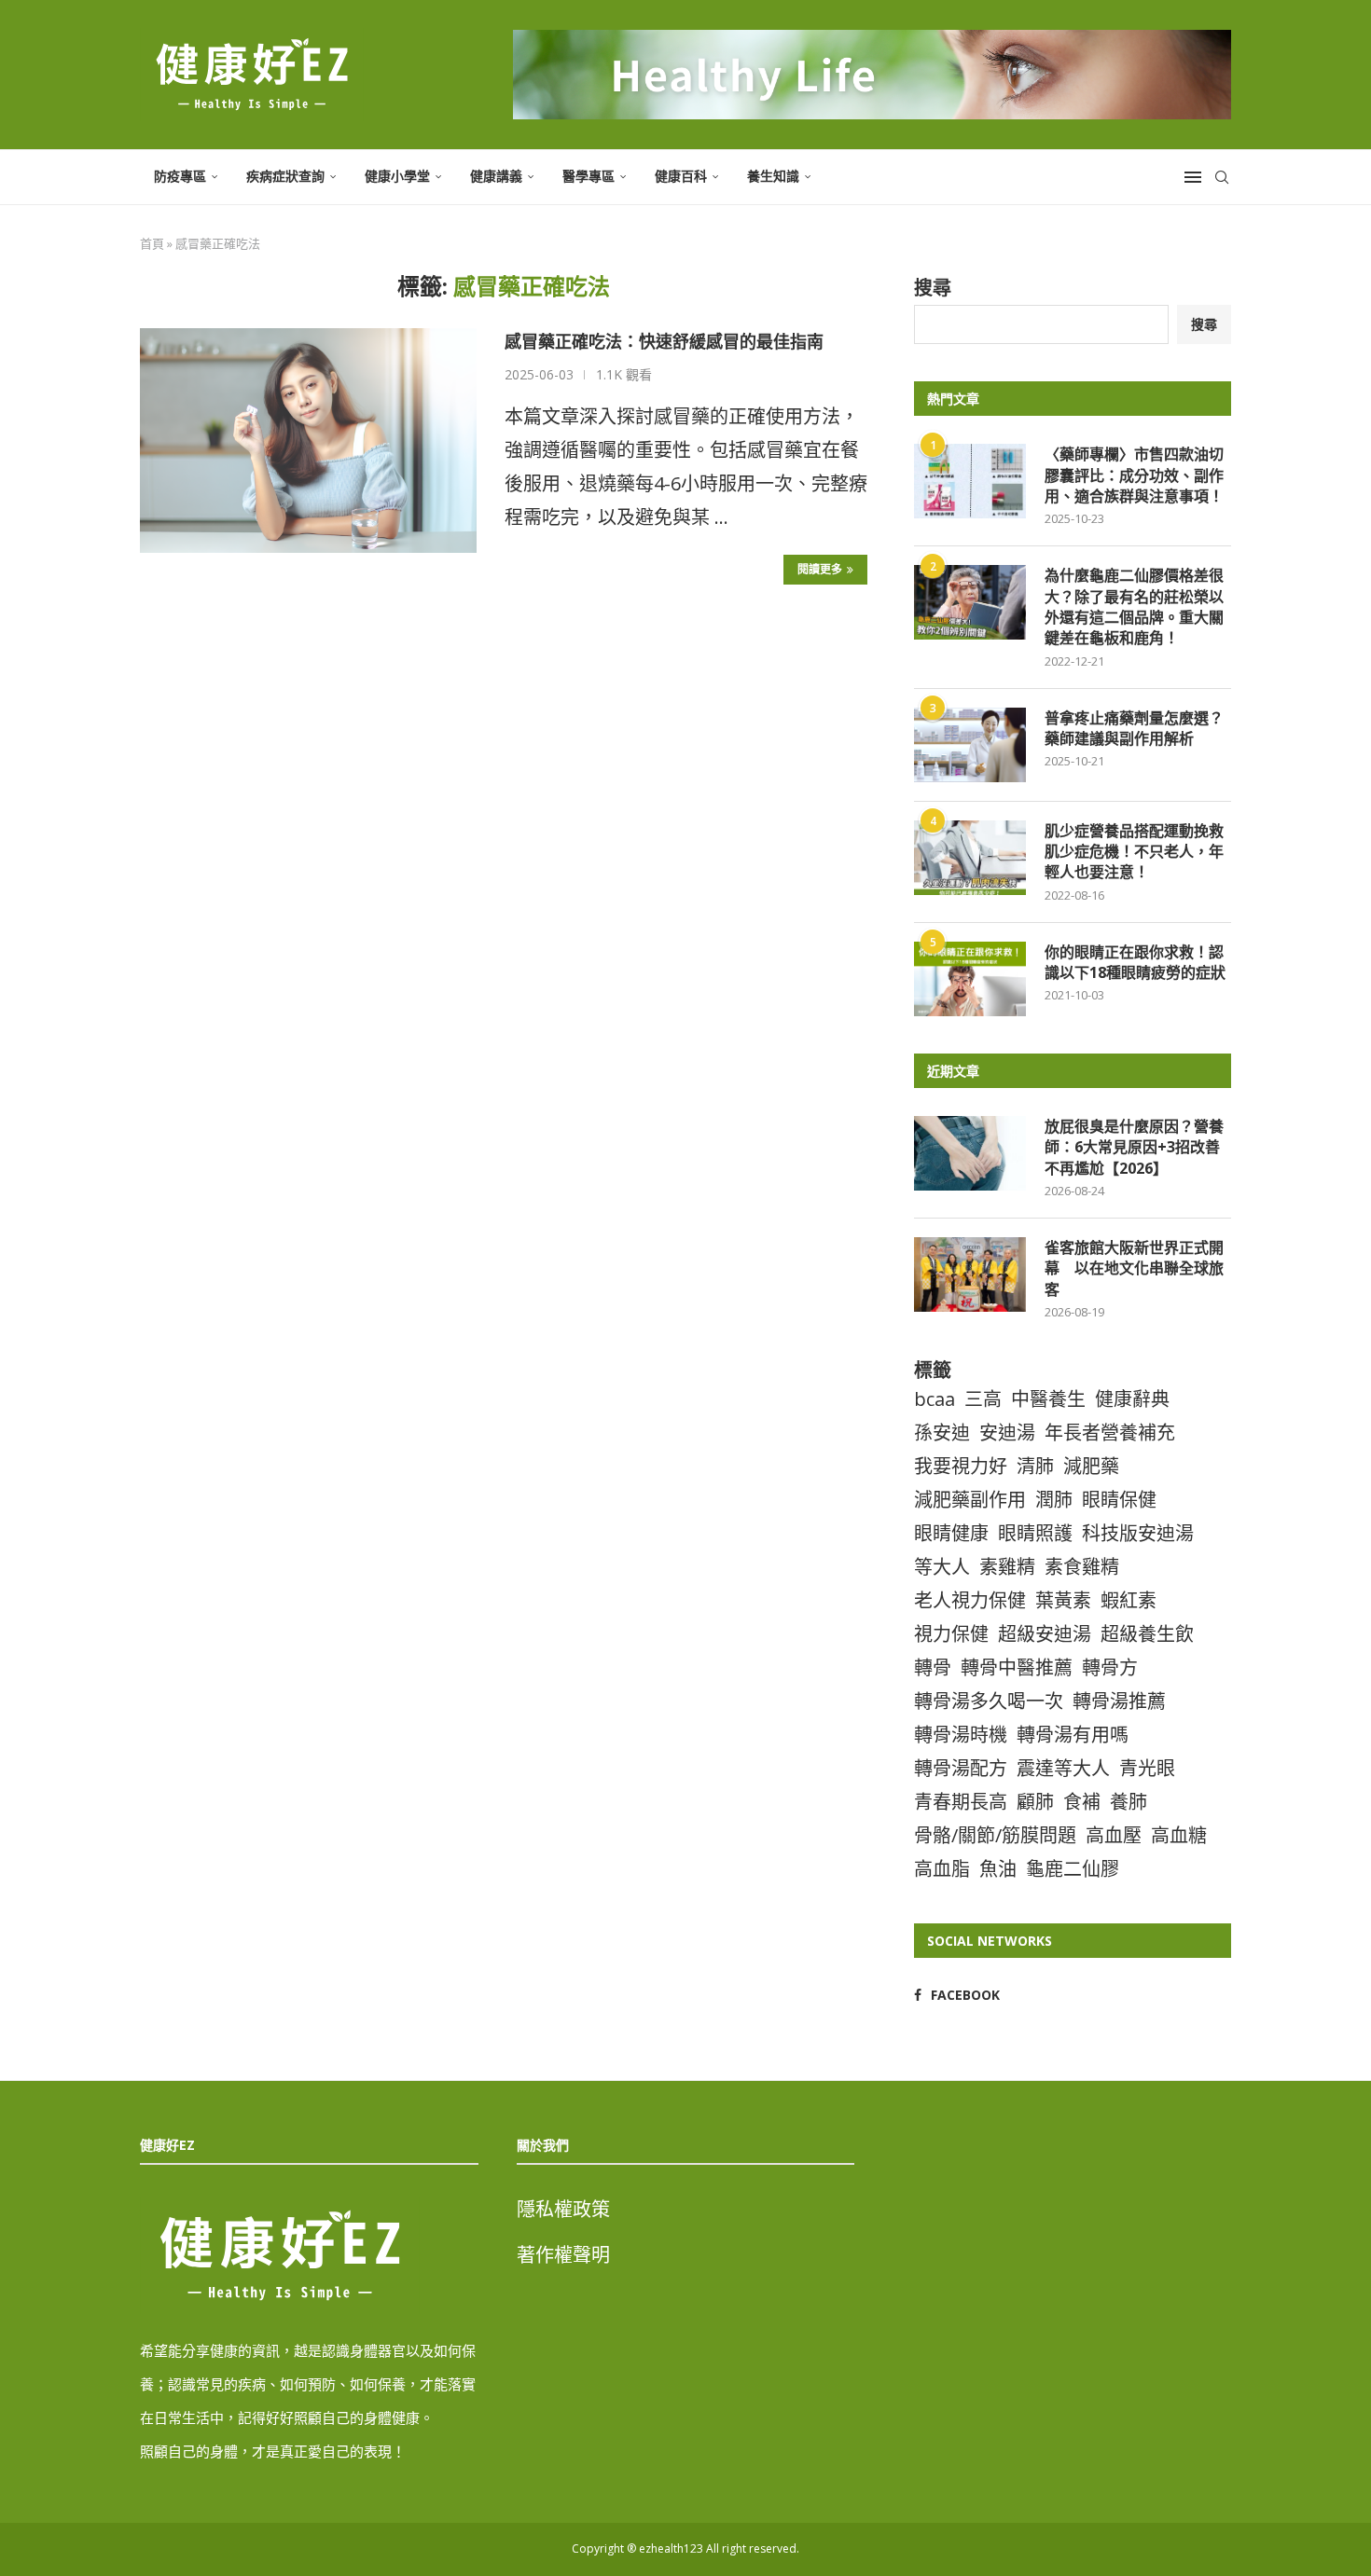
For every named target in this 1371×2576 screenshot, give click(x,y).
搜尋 (933, 288)
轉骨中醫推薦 (1017, 1667)
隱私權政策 (563, 2209)
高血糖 (1179, 1835)
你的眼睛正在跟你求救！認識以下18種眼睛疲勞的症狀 (1135, 962)
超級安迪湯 (1045, 1634)
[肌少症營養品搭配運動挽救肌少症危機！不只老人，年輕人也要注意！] (970, 858)
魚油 (998, 1869)
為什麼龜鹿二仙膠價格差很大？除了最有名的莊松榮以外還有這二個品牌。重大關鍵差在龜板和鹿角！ (1134, 606)
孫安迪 (942, 1433)
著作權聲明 (563, 2255)
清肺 (1035, 1466)
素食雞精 (1082, 1567)
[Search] (1222, 177)
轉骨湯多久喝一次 (989, 1701)
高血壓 (1114, 1835)
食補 (1082, 1802)
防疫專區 (180, 176)
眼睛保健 (1119, 1500)
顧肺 (1035, 1802)
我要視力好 (961, 1466)
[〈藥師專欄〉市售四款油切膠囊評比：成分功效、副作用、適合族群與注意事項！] (970, 481)
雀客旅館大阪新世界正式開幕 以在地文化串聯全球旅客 (1134, 1268)
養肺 (1129, 1802)
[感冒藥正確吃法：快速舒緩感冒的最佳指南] (308, 440)
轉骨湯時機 (961, 1735)
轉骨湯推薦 (1119, 1701)
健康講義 (496, 176)
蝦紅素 (1129, 1600)
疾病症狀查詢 (285, 176)
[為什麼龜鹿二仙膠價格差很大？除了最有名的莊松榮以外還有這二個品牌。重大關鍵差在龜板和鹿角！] (970, 602)
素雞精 (1007, 1567)
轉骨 (933, 1667)
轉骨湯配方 (961, 1768)
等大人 (942, 1567)
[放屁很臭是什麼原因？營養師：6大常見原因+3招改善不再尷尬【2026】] (970, 1153)
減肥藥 (1091, 1466)
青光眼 (1147, 1768)
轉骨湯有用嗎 (1073, 1735)
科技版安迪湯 (1138, 1533)
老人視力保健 (970, 1600)
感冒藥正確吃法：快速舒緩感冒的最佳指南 (664, 341)
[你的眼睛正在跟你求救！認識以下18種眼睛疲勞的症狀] (970, 979)
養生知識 (773, 176)
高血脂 (942, 1869)
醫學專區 (589, 176)
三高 (983, 1399)
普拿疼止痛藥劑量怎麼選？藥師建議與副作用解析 (1134, 728)
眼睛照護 (1035, 1533)
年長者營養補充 (1110, 1433)
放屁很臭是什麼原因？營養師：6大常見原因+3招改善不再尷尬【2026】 (1134, 1147)
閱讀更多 (820, 569)
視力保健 (951, 1634)
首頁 (152, 243)
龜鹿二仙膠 (1073, 1869)
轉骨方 (1110, 1667)
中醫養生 (1048, 1399)
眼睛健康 (951, 1533)
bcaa (935, 1399)
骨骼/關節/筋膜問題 (995, 1835)
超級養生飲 (1147, 1634)
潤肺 (1054, 1500)
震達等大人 (1063, 1768)
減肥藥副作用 (970, 1500)
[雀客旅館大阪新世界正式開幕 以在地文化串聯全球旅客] (970, 1274)
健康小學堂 (397, 176)
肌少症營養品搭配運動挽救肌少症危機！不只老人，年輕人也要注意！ (1134, 852)
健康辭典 (1132, 1399)
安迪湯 (1007, 1433)
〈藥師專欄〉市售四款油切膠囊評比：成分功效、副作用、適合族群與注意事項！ (1134, 475)
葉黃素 (1063, 1600)
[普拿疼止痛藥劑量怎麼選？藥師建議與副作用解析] (970, 745)
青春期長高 (961, 1802)
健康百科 (681, 176)
